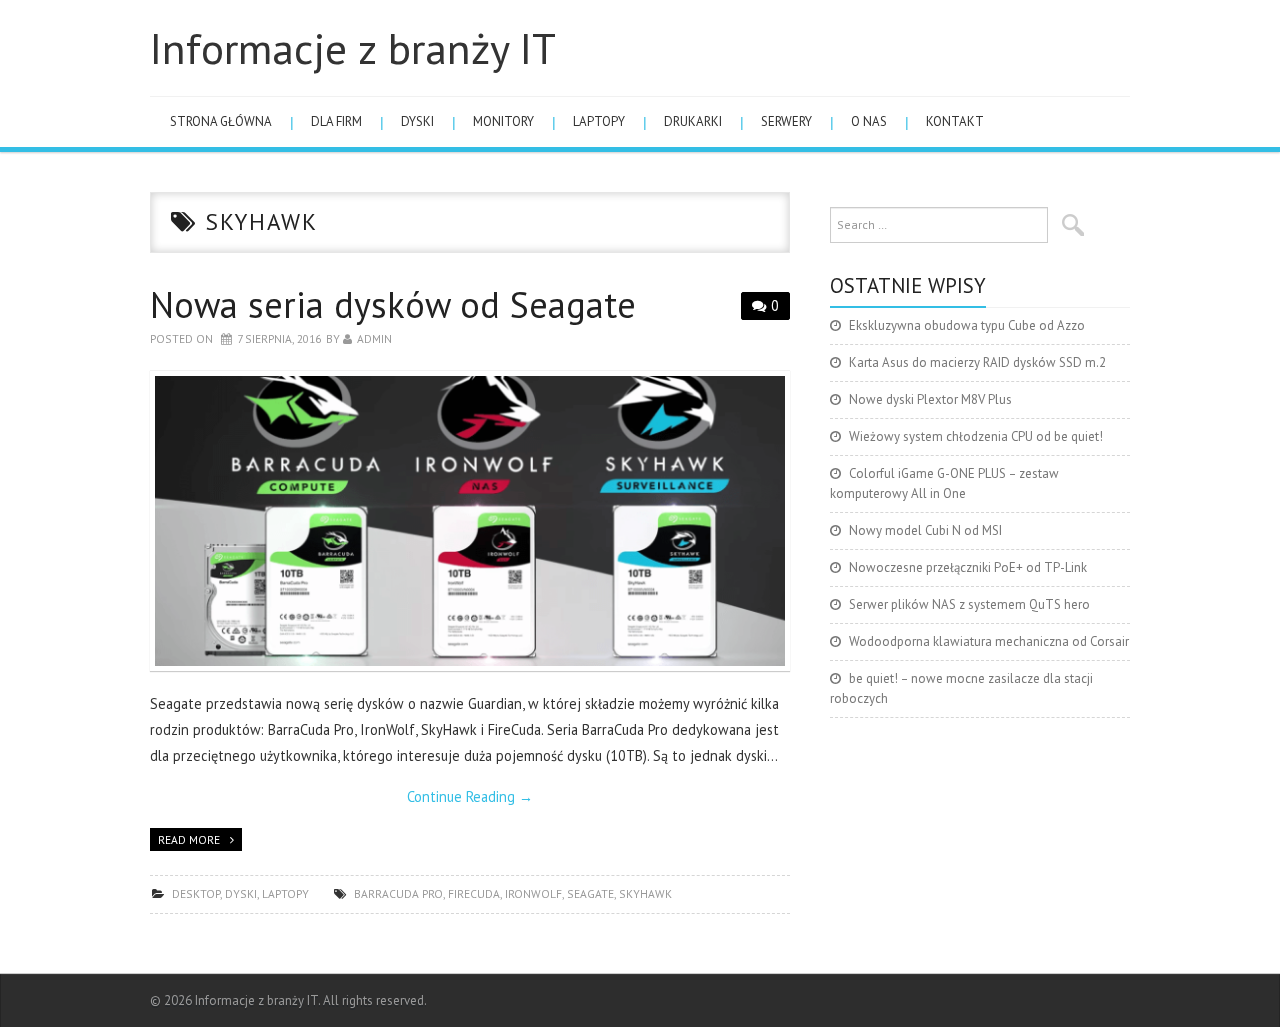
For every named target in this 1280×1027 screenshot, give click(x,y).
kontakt (955, 121)
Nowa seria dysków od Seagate (393, 304)
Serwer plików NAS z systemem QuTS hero (969, 604)
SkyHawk (645, 893)
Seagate (590, 893)
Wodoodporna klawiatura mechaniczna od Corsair (989, 641)
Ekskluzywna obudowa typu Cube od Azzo (967, 325)
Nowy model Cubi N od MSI (925, 530)
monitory (503, 121)
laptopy (599, 121)
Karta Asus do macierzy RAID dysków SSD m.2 (977, 362)
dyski (417, 121)
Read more (189, 839)
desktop (196, 893)
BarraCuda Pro (398, 893)
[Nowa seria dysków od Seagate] (470, 521)
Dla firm (336, 121)
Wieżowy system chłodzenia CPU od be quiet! (976, 436)
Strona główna (221, 121)
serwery (786, 121)
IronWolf (533, 893)
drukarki (693, 121)
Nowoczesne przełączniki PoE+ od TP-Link (968, 567)
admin (374, 338)
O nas (869, 121)
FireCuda (474, 893)
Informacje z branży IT (353, 48)
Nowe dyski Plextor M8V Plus (930, 399)
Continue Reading (470, 796)
